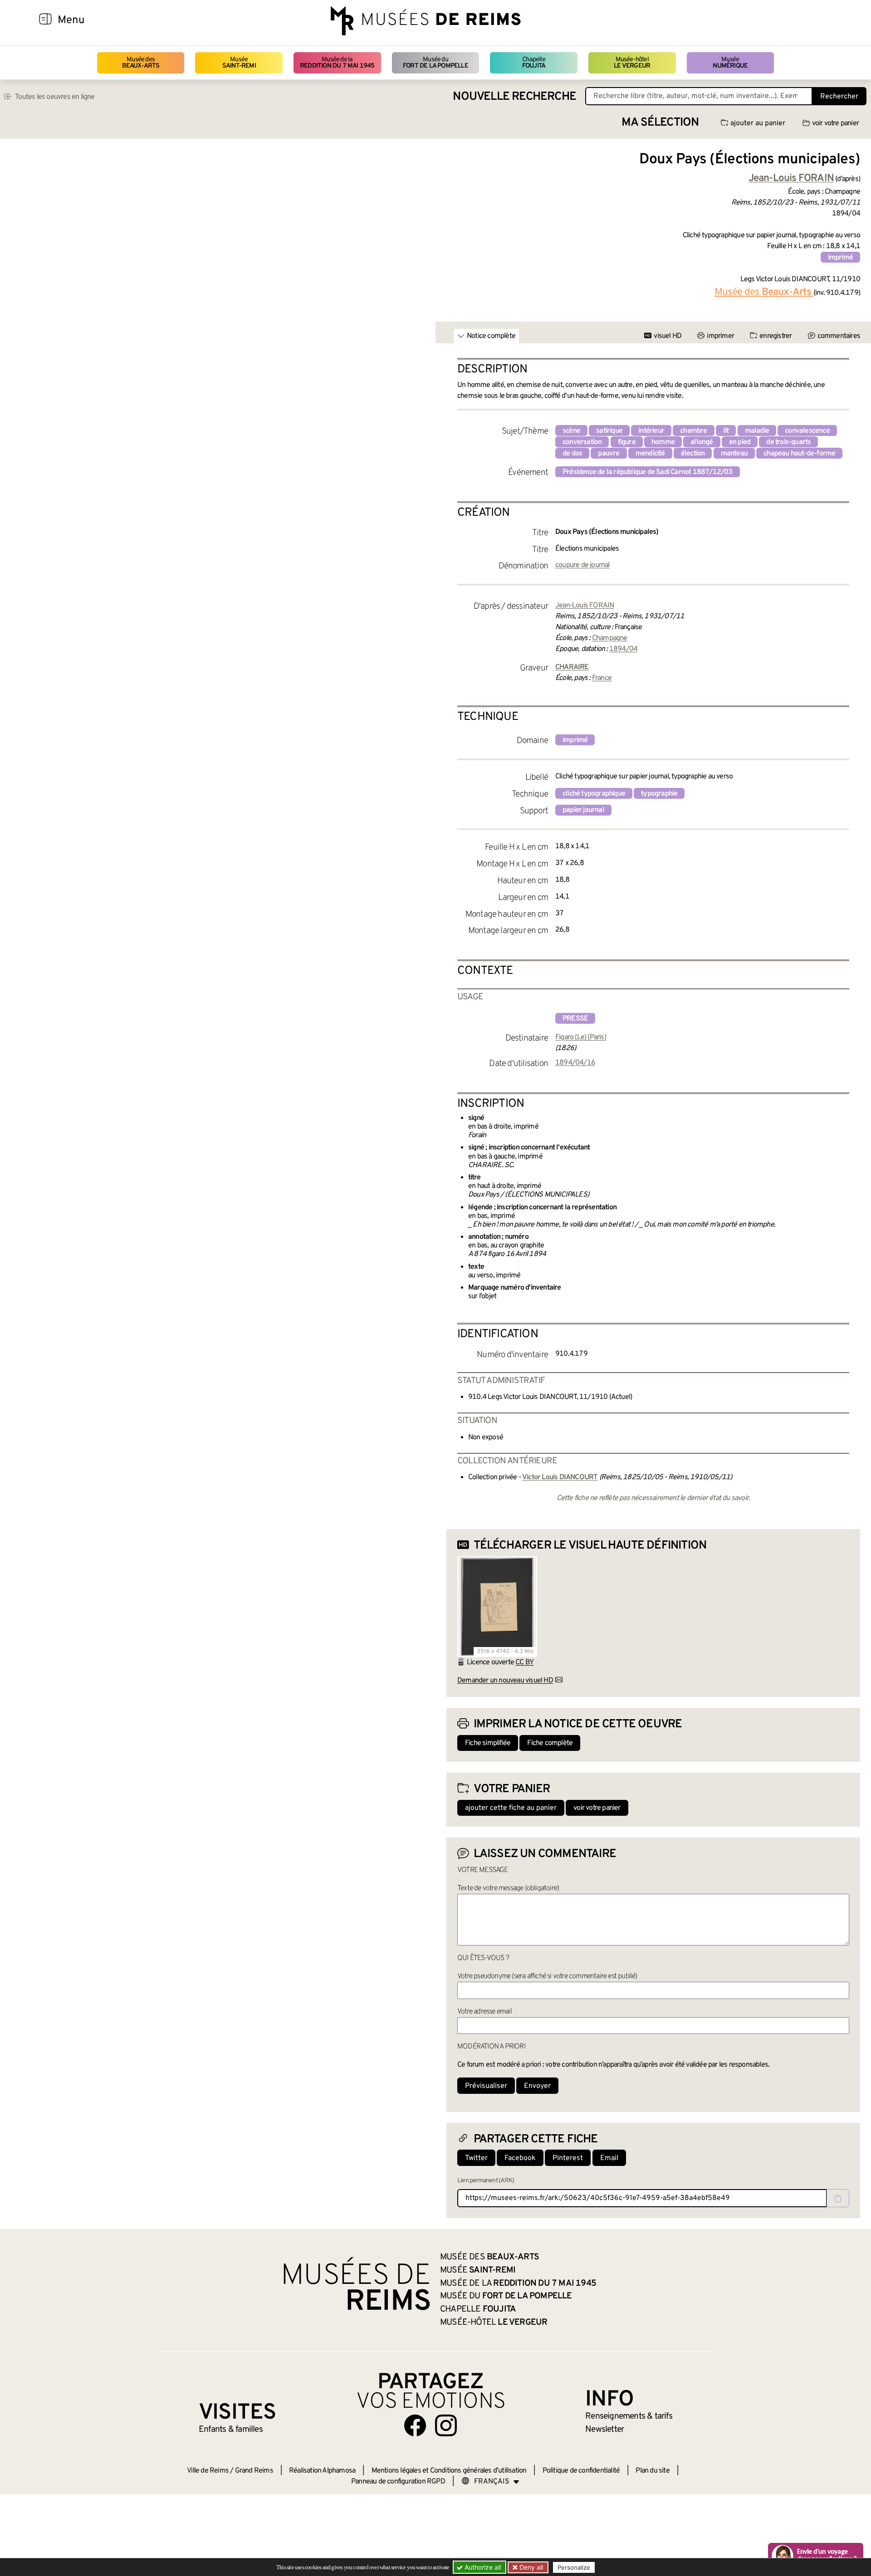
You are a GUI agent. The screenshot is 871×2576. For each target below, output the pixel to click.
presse (575, 1019)
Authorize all (482, 2567)
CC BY (524, 1662)
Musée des (141, 63)
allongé (702, 442)
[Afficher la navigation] (45, 20)
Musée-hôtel (632, 63)
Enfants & (231, 2429)
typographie (659, 794)
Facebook (520, 2158)
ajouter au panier (758, 123)
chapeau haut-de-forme (799, 454)
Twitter (476, 2158)
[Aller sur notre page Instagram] (446, 2425)
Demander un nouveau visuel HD (505, 1681)
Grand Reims (254, 2471)
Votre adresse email (484, 2012)
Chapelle (534, 63)
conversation (582, 442)
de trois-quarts (788, 442)
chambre (693, 431)
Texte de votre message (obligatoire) (508, 1888)
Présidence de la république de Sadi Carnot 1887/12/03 (648, 472)
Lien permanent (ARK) (486, 2181)
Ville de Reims (208, 2471)
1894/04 (623, 649)
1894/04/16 (575, 1063)
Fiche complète (550, 1743)
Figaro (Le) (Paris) (581, 1037)
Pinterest (568, 2158)
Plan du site (652, 2471)
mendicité (650, 454)
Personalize (574, 2567)
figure (627, 442)
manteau (734, 454)
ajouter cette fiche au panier (511, 1808)
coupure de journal (582, 565)
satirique (609, 431)
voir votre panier (835, 123)
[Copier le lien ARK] (838, 2198)
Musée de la (337, 63)
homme (663, 442)
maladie (757, 431)
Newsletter (604, 2429)
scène (571, 431)
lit (726, 431)
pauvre (609, 454)
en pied (740, 442)
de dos (572, 454)
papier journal (583, 810)
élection (693, 454)
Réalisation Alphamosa (322, 2471)
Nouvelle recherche (514, 97)
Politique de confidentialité (581, 2471)
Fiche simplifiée (488, 1743)
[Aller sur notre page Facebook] (415, 2425)
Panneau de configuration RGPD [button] (398, 2482)
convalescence (807, 431)
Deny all (530, 2567)
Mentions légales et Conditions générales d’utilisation (449, 2471)
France (602, 678)
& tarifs (629, 2416)
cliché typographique (594, 794)
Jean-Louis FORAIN (585, 606)
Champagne (610, 638)
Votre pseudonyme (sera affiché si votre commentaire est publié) (547, 1976)
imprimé (840, 258)
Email (609, 2158)
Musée (239, 63)
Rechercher (839, 97)
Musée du (435, 63)
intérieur (651, 431)
